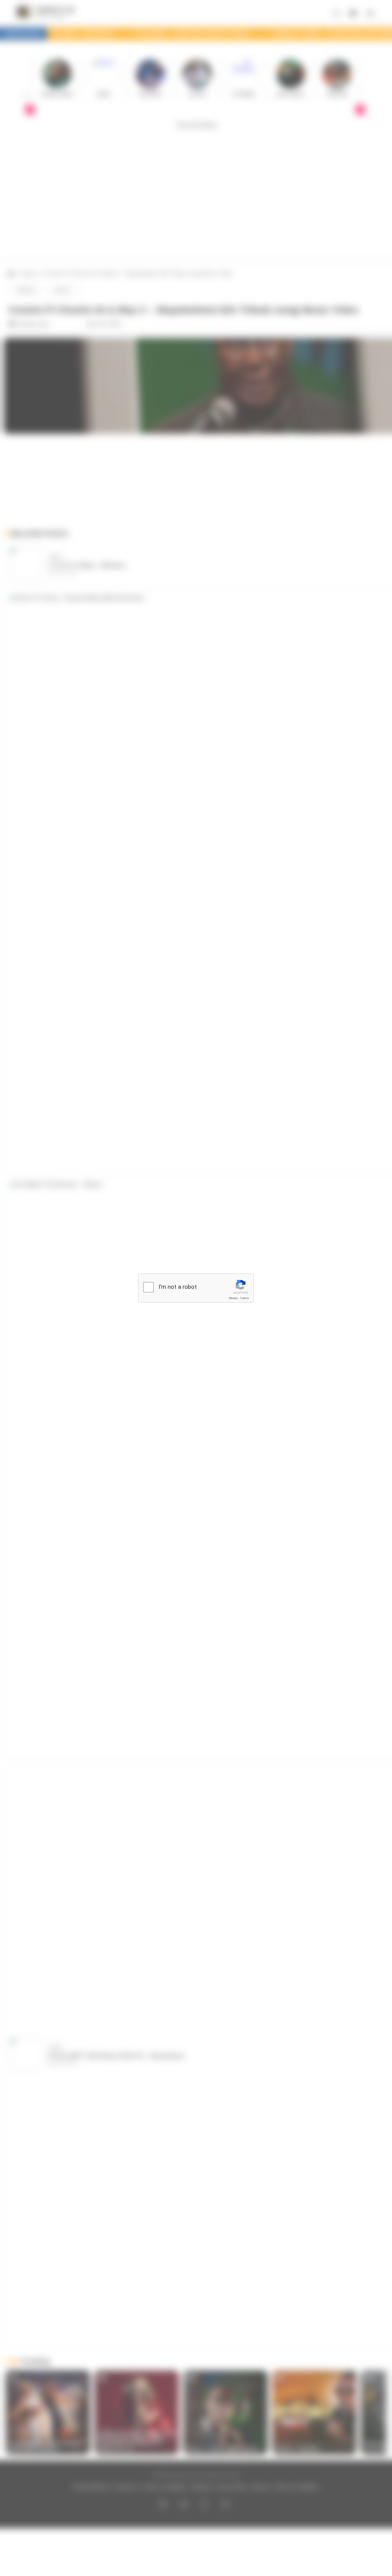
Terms (245, 1298)
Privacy (233, 1298)
